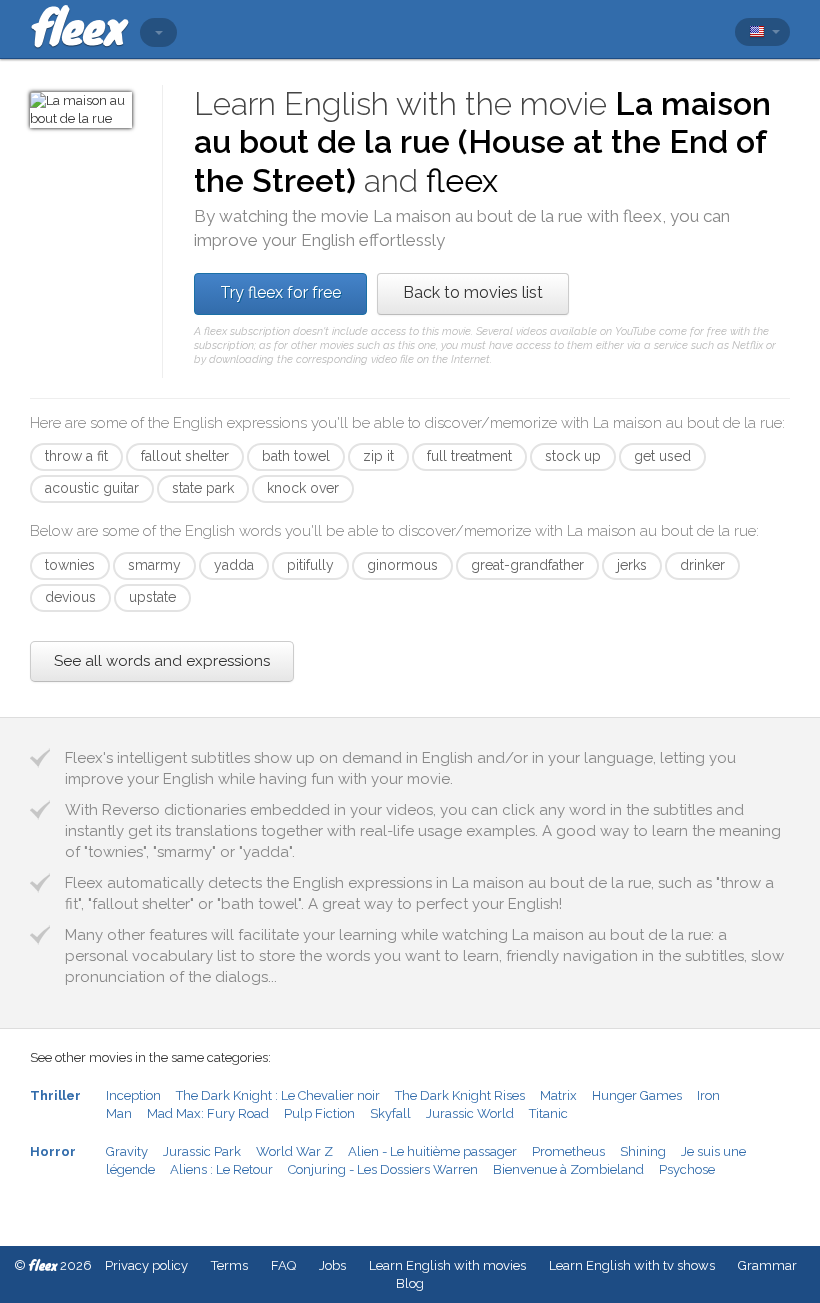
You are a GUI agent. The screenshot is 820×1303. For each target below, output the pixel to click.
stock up (573, 456)
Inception (133, 1095)
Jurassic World (470, 1113)
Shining (643, 1151)
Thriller (55, 1095)
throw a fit (76, 456)
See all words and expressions (162, 661)
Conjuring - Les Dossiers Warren (383, 1169)
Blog (410, 1283)
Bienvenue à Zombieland (568, 1169)
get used (662, 456)
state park (203, 488)
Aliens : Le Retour (221, 1169)
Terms (229, 1265)
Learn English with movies (447, 1265)
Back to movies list (473, 292)
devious (70, 597)
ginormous (402, 565)
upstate (152, 597)
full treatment (469, 456)
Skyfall (390, 1113)
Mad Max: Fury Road (208, 1113)
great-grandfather (527, 565)
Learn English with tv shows (632, 1265)
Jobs (332, 1265)
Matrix (558, 1095)
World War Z (294, 1151)
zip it (378, 456)
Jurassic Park (202, 1151)
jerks (632, 565)
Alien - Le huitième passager (432, 1151)
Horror (53, 1151)
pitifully (310, 565)
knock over (303, 488)
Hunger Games (637, 1095)
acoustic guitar (92, 488)
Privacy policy (146, 1265)
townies (70, 565)
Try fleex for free (280, 292)
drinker (702, 565)
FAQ (283, 1265)
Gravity (127, 1151)
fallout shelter (185, 456)
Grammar (767, 1265)
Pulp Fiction (319, 1113)
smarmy (154, 565)
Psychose (687, 1169)
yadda (234, 565)
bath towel (296, 456)
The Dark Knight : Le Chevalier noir (278, 1095)
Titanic (548, 1113)
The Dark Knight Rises (460, 1095)
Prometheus (568, 1151)
